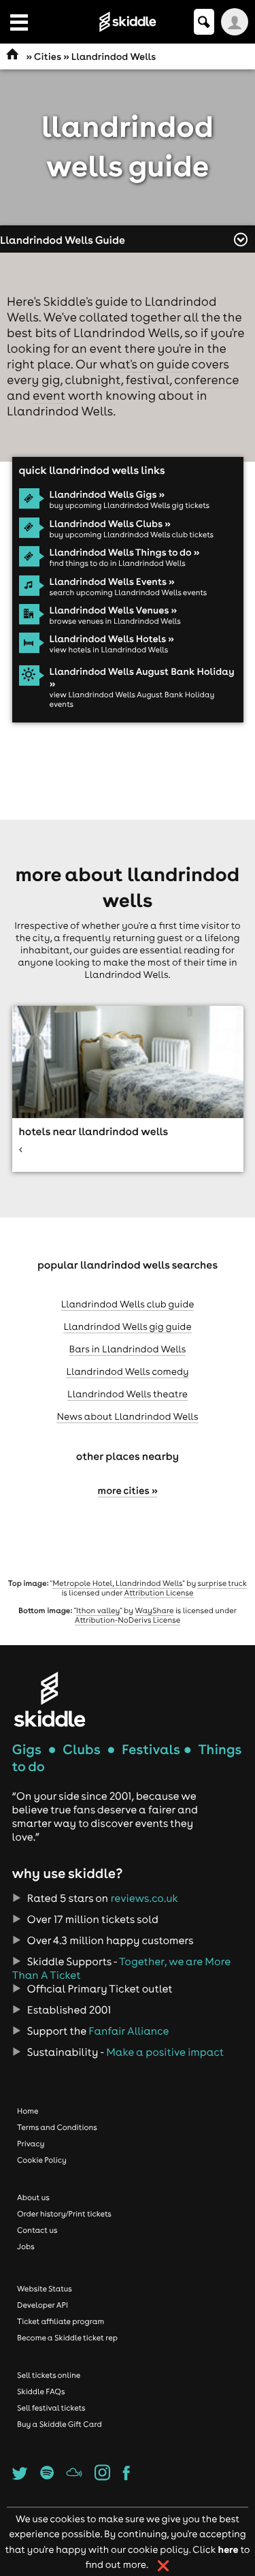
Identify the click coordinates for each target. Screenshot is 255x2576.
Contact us (37, 2230)
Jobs (26, 2246)
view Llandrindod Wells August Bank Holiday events (132, 699)
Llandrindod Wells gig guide (127, 1326)
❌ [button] (164, 2566)
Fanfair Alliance (129, 2031)
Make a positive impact (165, 2052)
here (228, 2549)
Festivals (151, 1750)
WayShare (155, 1610)
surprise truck (222, 1583)
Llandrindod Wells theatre (128, 1394)
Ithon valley (98, 1610)
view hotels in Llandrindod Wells (109, 650)
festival (148, 380)
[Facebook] (126, 2477)
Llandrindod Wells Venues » (113, 610)
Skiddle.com (128, 22)
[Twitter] (20, 2477)
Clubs (82, 1750)
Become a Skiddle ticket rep (67, 2338)
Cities (48, 57)
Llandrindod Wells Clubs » (110, 524)
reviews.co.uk (144, 1898)
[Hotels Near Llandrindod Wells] (128, 1088)
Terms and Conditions (57, 2127)
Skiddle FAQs (41, 2391)
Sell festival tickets (51, 2408)
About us (33, 2197)
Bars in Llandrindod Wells (128, 1349)
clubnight (92, 380)
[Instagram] (102, 2477)
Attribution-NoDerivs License (128, 1620)
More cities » (128, 1490)
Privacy (31, 2144)
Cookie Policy (42, 2160)
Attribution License (158, 1593)
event (49, 395)
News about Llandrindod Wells (127, 1416)
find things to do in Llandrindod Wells (118, 563)
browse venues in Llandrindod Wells (115, 621)
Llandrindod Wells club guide (128, 1304)
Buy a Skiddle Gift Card (60, 2424)
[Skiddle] (50, 1699)
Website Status (45, 2289)
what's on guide (144, 364)
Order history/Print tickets (64, 2214)
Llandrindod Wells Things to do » (125, 552)
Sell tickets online (49, 2375)
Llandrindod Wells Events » (112, 582)
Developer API (42, 2305)
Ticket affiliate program (61, 2321)
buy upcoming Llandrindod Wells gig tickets (130, 505)
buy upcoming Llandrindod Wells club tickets (132, 535)
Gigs (27, 1750)
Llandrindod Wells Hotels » (112, 639)
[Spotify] (47, 2477)
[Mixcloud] (74, 2477)
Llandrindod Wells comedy (127, 1371)
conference (206, 380)
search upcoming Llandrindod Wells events (129, 592)
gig (51, 380)
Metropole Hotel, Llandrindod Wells (117, 1583)
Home (28, 2111)
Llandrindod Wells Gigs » (107, 494)
